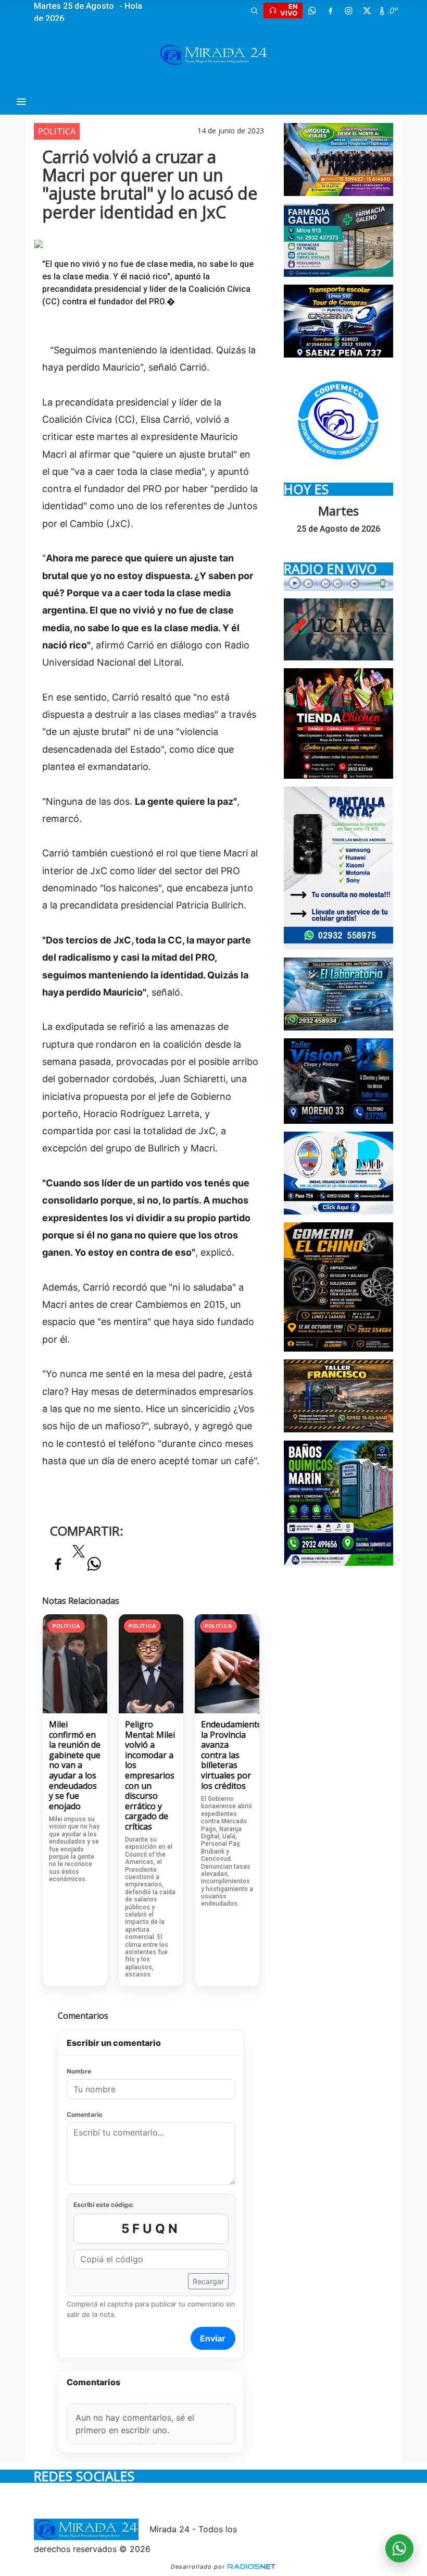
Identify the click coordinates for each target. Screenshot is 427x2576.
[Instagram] (348, 10)
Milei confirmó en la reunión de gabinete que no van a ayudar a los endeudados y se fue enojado (75, 1765)
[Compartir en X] (79, 1554)
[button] (254, 10)
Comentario (84, 2114)
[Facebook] (330, 10)
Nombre (79, 2071)
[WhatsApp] (312, 10)
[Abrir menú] (21, 102)
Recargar (208, 2281)
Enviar (213, 2338)
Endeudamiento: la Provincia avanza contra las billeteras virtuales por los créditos (227, 1755)
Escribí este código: (104, 2205)
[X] (367, 10)
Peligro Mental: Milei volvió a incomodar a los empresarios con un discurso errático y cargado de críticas (150, 1776)
